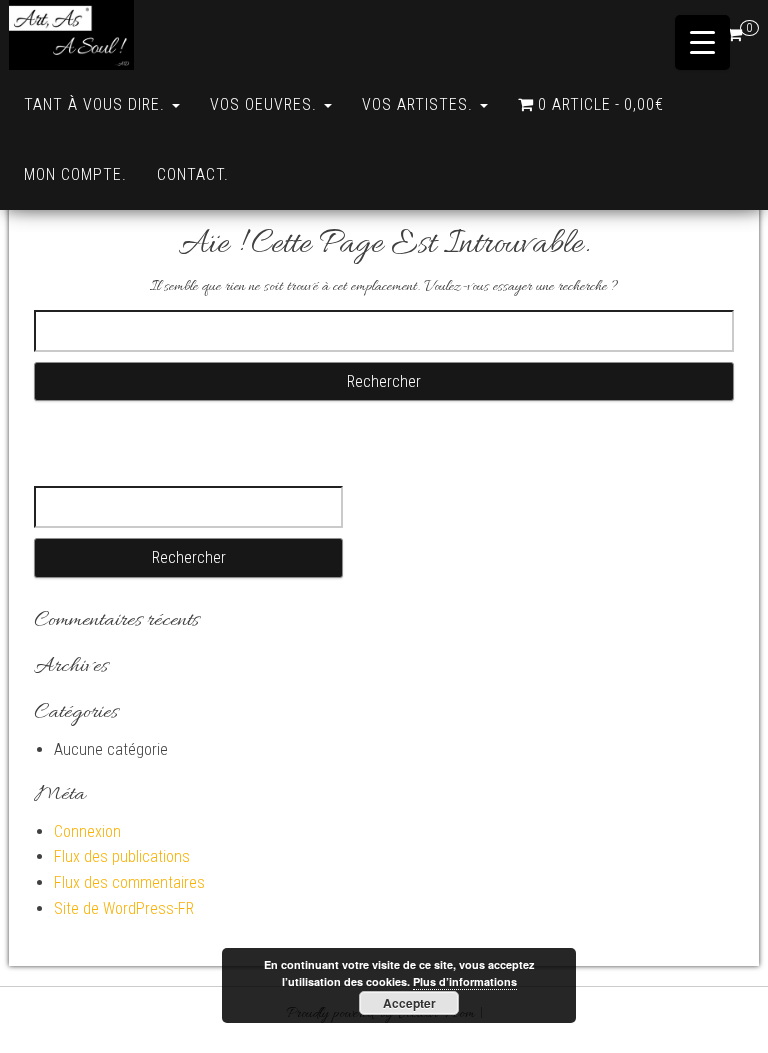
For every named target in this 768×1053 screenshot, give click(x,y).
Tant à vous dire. (97, 104)
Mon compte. (75, 174)
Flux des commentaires (129, 882)
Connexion (87, 831)
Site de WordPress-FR (124, 908)
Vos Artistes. (420, 104)
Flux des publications (122, 856)
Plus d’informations (465, 981)
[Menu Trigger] (702, 42)
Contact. (193, 174)
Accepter (409, 1003)
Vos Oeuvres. (266, 104)
